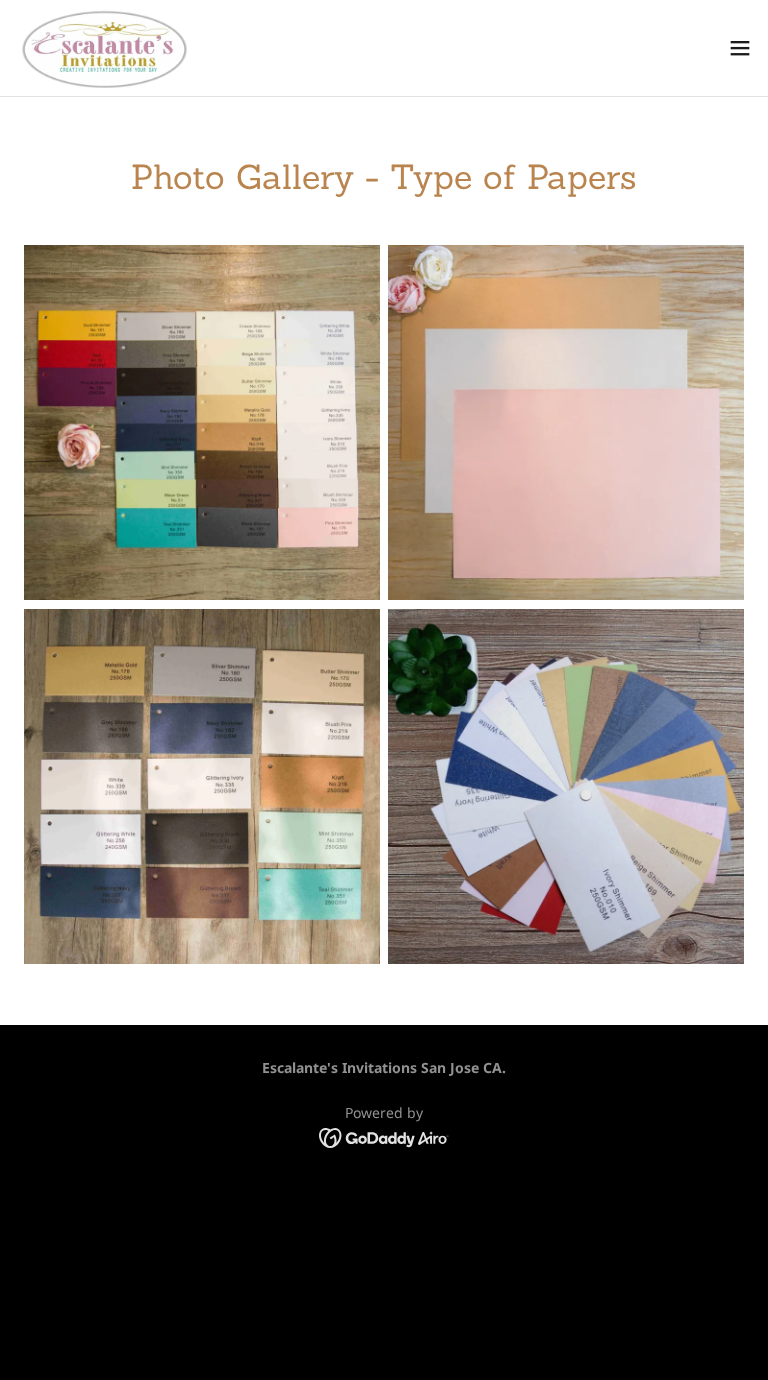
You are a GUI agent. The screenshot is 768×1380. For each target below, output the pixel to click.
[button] (740, 48)
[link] (101, 48)
